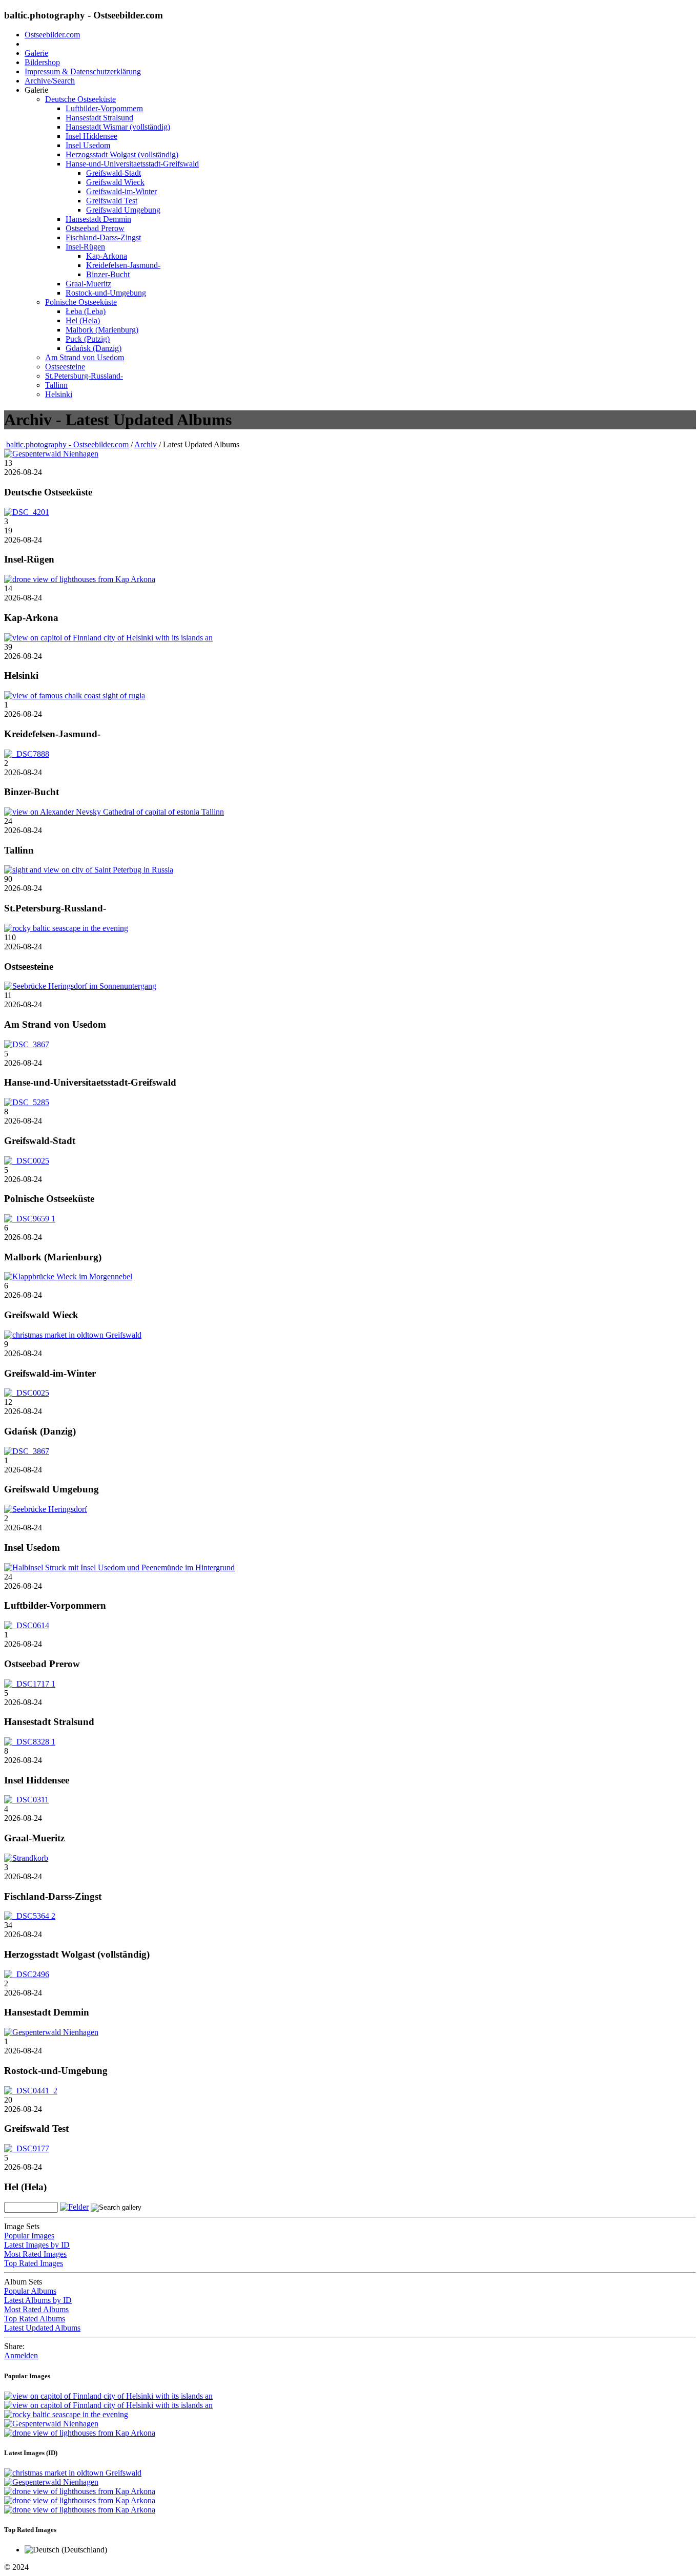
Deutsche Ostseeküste (80, 99)
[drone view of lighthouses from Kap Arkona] (80, 2433)
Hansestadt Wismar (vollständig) (118, 127)
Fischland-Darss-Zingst (103, 237)
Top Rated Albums (35, 2319)
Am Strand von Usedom (85, 357)
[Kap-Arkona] (80, 579)
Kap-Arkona (107, 256)
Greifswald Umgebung (123, 210)
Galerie (36, 53)
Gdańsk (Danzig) (94, 348)
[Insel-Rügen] (27, 512)
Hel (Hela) (83, 320)
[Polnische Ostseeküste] (27, 1161)
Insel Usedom (88, 145)
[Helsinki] (108, 638)
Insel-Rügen (85, 247)
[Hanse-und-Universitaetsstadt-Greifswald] (27, 1044)
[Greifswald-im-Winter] (73, 1335)
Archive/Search (50, 81)
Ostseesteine (65, 367)
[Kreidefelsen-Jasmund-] (75, 695)
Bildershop (42, 62)
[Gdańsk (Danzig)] (27, 1393)
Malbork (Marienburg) (102, 330)
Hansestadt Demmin (98, 219)
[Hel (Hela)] (27, 2148)
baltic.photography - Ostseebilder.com (66, 444)
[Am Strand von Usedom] (80, 986)
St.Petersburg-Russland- (84, 376)
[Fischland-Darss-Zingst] (26, 1858)
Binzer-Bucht (108, 274)
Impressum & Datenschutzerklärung (83, 71)
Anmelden (21, 2355)
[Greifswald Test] (31, 2091)
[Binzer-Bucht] (27, 754)
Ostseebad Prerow (95, 228)
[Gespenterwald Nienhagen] (51, 2424)
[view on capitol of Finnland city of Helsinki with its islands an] (108, 2396)
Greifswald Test (112, 201)
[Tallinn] (114, 812)
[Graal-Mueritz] (26, 1800)
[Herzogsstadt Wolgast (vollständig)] (30, 1916)
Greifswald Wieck (115, 182)
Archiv (146, 444)
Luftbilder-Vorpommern (104, 108)
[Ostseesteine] (66, 928)
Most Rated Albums (36, 2309)
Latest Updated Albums (42, 2328)
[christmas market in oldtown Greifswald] (73, 2473)
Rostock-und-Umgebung (106, 293)
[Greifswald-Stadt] (27, 1102)
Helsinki (59, 394)
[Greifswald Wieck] (68, 1276)
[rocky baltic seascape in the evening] (66, 2414)
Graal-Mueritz (88, 284)
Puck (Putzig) (88, 339)
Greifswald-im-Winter (121, 191)
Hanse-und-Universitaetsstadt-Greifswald (132, 164)
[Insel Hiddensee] (30, 1742)
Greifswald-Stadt (114, 173)
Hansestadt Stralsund (99, 118)
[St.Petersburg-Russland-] (89, 870)
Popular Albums (30, 2291)
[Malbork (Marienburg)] (30, 1219)
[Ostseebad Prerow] (27, 1625)
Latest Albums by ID (38, 2300)
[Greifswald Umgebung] (27, 1451)
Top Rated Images (34, 2263)
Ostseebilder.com (52, 35)
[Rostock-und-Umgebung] (51, 2032)
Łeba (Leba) (86, 311)
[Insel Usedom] (46, 1509)
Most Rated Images (35, 2254)
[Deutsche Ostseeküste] (51, 454)
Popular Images (29, 2236)
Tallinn (56, 385)
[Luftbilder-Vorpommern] (119, 1567)
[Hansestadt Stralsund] (30, 1684)
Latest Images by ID (37, 2245)
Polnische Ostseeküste (81, 302)
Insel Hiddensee (91, 136)
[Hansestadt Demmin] (27, 1974)
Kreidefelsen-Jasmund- (123, 265)
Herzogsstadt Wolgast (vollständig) (122, 154)
